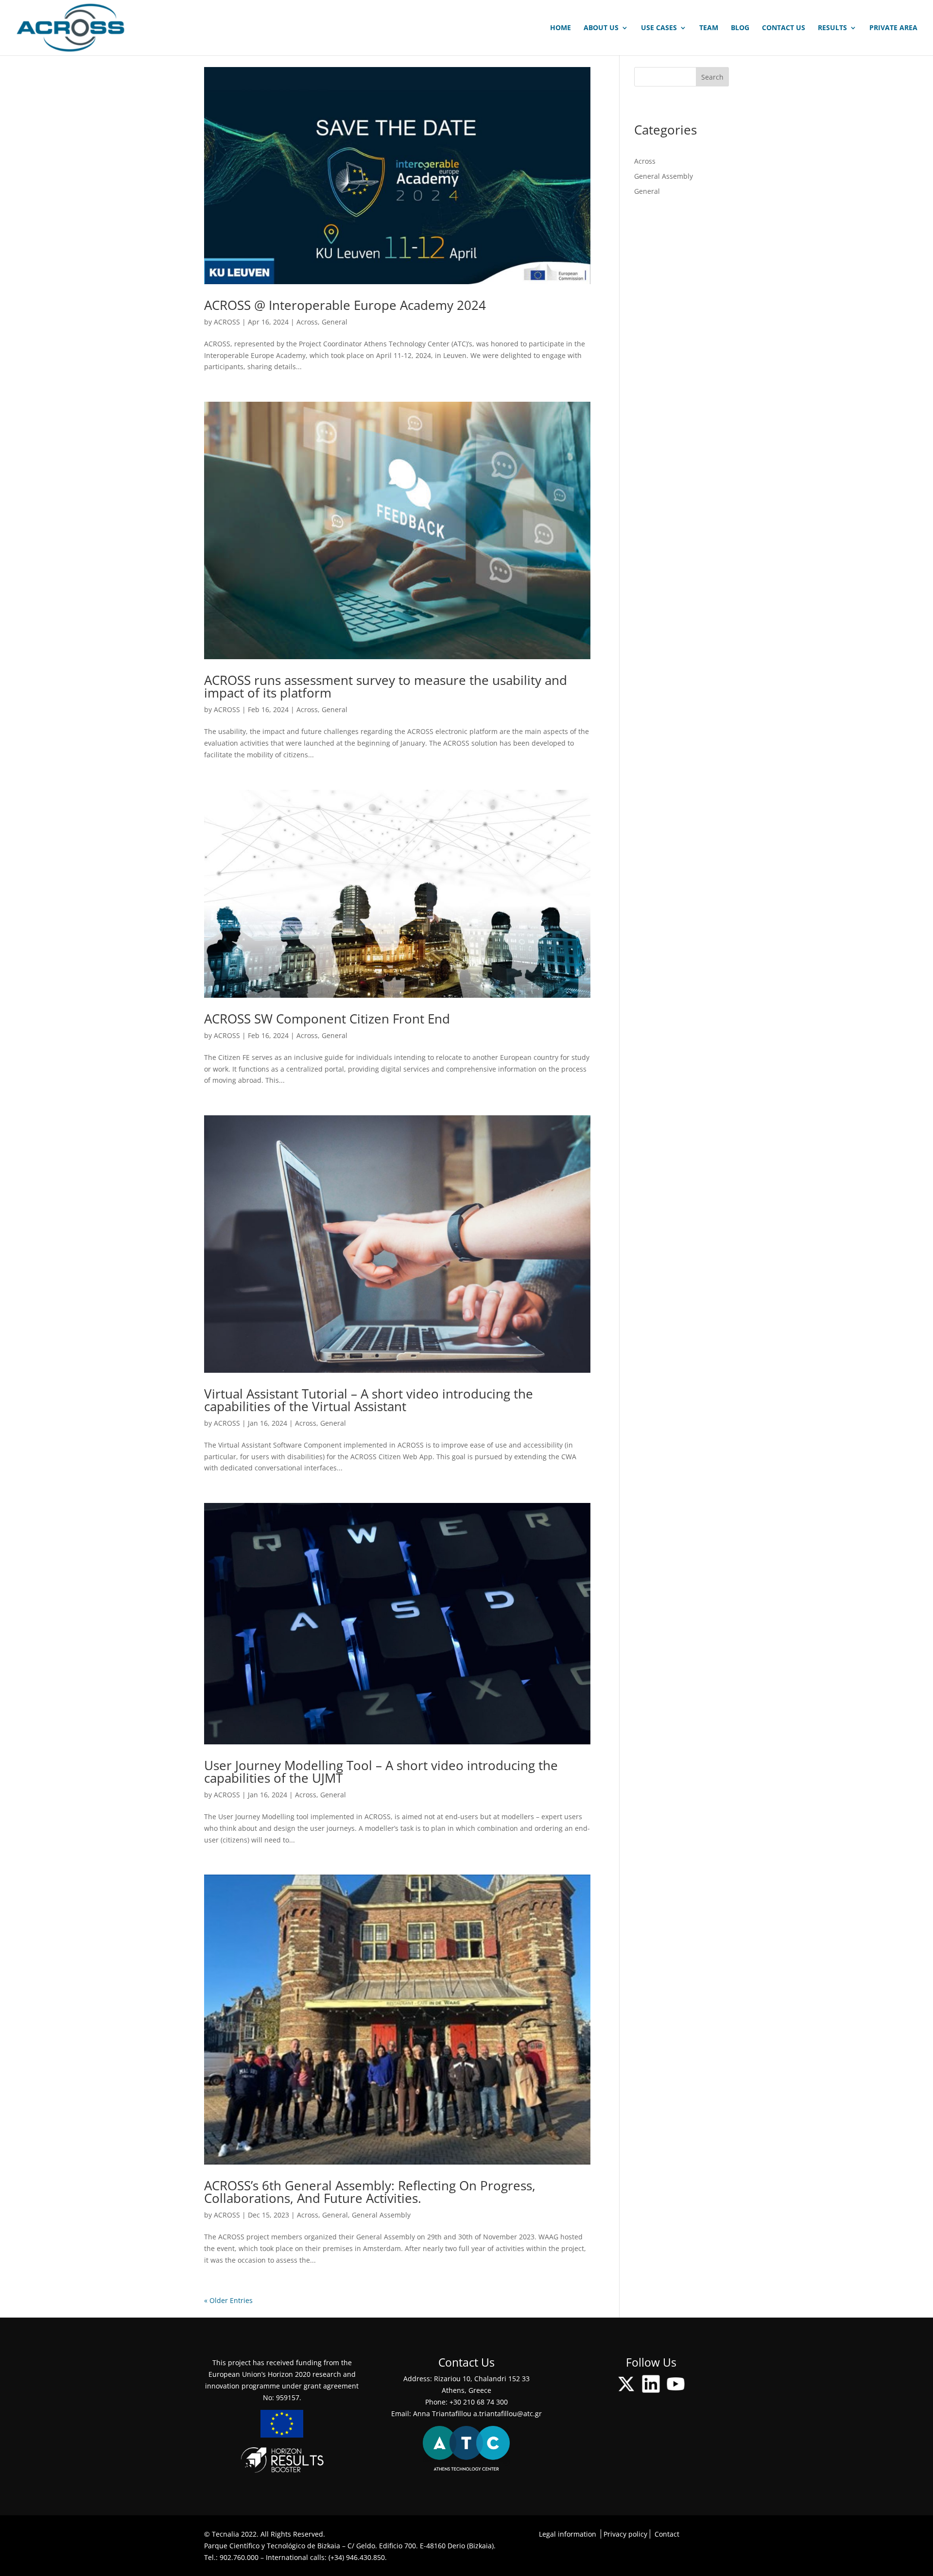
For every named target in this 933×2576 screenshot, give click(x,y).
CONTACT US (784, 28)
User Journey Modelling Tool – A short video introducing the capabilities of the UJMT (381, 1772)
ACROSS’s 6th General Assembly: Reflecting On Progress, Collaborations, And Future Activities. (370, 2192)
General (335, 322)
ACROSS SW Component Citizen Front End (327, 1019)
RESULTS (832, 28)
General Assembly (381, 2215)
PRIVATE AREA (893, 28)
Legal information (568, 2534)
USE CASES (659, 28)
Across (307, 322)
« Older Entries (228, 2300)
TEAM (709, 28)
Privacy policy (625, 2534)
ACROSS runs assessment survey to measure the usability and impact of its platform (386, 686)
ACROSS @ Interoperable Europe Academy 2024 (345, 305)
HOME (561, 28)
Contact (667, 2534)
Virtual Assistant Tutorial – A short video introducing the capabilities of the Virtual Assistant (369, 1400)
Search (712, 77)
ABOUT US (601, 28)
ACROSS (227, 322)
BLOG (740, 28)
